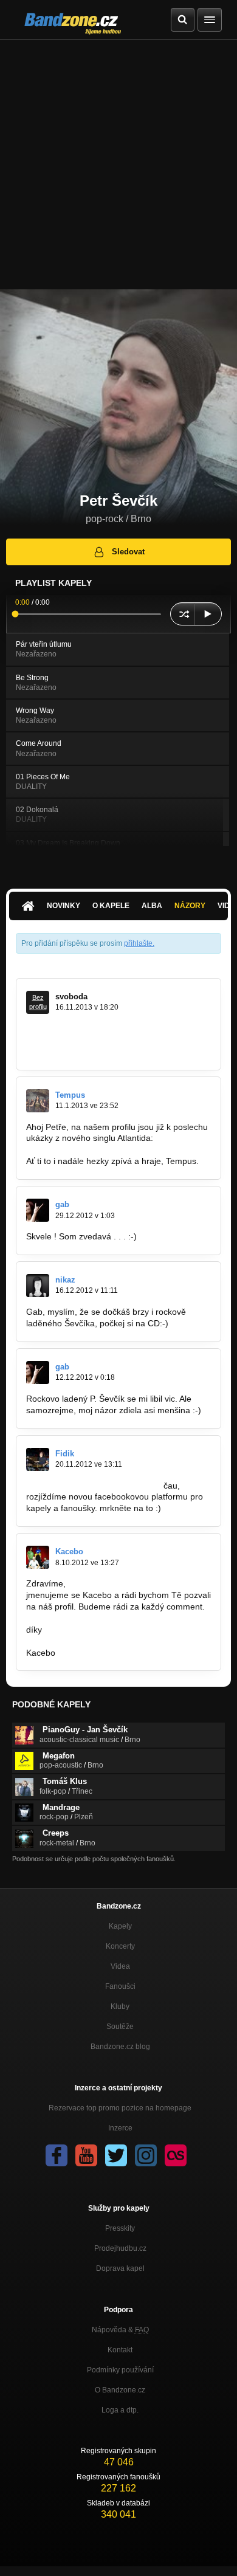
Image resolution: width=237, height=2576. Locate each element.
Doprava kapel (120, 2268)
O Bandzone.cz (120, 2390)
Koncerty (120, 1946)
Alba (152, 906)
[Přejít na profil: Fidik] (38, 1459)
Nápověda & (120, 2330)
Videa (120, 1966)
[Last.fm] (176, 2155)
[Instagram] (146, 2155)
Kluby (120, 2006)
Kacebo (69, 1551)
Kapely (120, 1926)
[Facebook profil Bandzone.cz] (57, 2155)
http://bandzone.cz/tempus (77, 1149)
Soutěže (120, 2027)
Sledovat (128, 552)
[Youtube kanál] (86, 2155)
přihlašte (138, 943)
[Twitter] (116, 2155)
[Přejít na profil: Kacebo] (38, 1557)
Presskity (120, 2228)
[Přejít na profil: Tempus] (38, 1101)
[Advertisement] (118, 165)
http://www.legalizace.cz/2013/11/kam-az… (108, 1040)
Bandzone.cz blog (120, 2047)
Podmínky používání (120, 2370)
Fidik (65, 1454)
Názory (190, 906)
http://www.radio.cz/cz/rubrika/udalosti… (103, 1052)
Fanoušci (120, 1986)
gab (62, 1204)
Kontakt (120, 2350)
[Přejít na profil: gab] (38, 1210)
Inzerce (120, 2128)
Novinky (64, 906)
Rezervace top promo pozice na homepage (120, 2108)
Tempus (70, 1095)
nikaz (65, 1280)
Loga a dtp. (120, 2410)
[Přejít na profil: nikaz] (38, 1286)
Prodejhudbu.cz (120, 2248)
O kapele (111, 906)
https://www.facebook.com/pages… (94, 1486)
